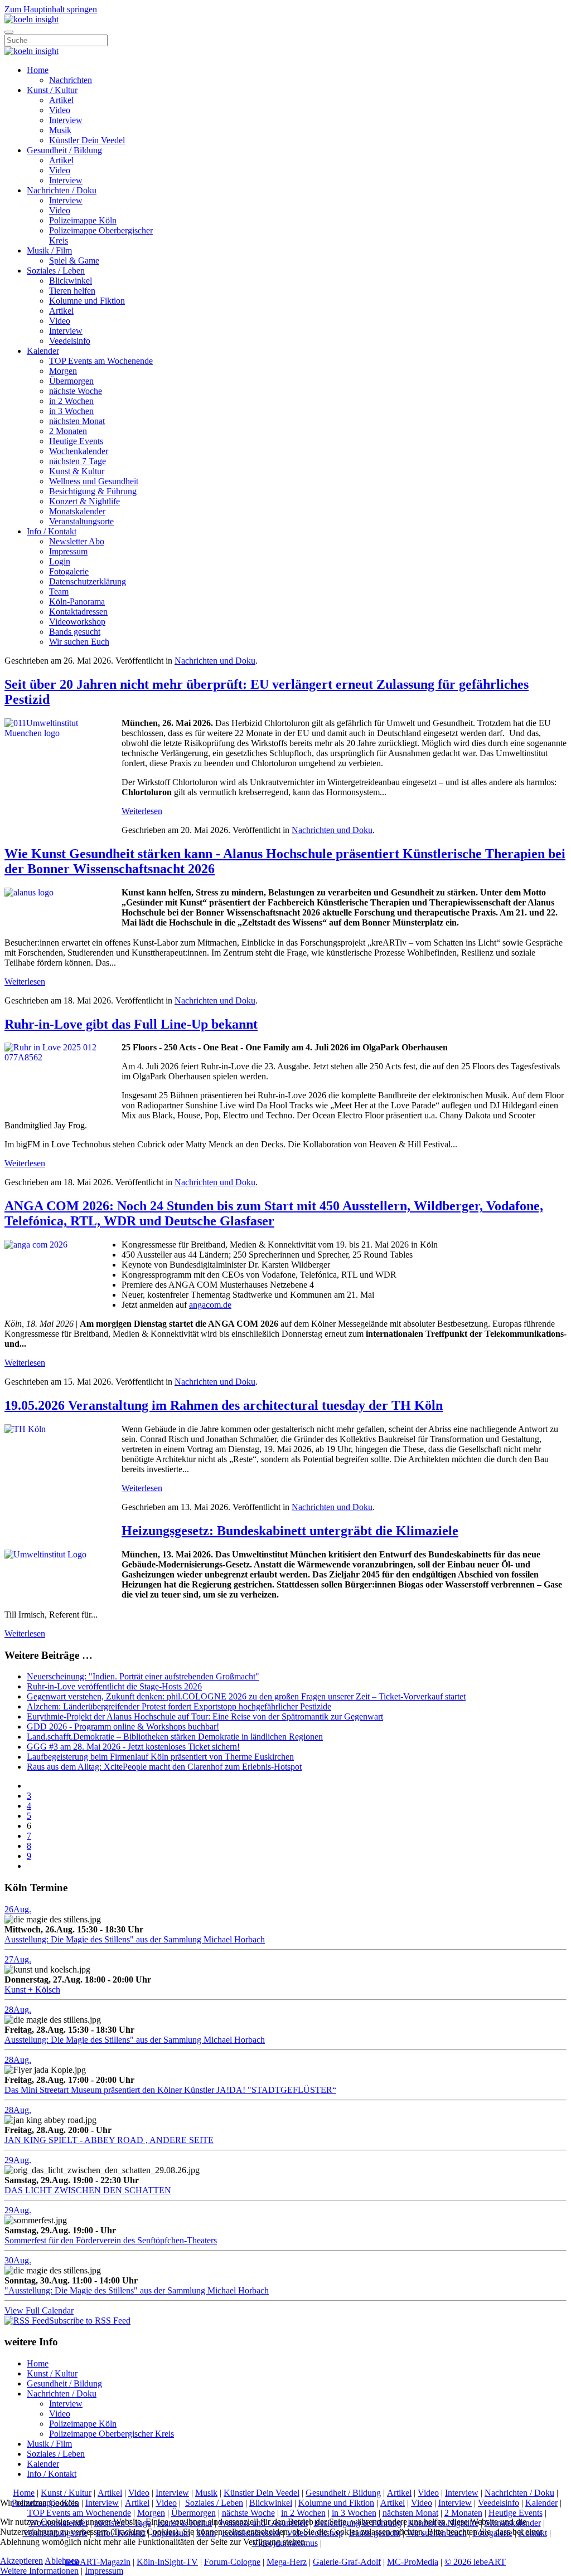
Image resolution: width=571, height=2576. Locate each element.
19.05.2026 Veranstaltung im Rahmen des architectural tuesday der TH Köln (224, 1405)
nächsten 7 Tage (78, 461)
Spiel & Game (74, 260)
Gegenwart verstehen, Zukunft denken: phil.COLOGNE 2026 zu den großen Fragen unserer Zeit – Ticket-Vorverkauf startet (246, 1696)
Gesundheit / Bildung (64, 150)
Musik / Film (49, 250)
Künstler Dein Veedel (87, 140)
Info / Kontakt (52, 531)
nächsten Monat (77, 421)
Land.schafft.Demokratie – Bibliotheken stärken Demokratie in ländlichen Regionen (175, 1737)
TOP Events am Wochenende (101, 361)
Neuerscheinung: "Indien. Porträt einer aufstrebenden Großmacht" (143, 1676)
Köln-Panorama (77, 602)
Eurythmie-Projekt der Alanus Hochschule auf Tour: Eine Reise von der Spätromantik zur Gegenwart (205, 1716)
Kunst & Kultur (77, 471)
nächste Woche (76, 391)
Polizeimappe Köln (83, 220)
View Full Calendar (39, 2310)
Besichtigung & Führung (93, 491)
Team (59, 591)
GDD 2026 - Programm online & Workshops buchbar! (123, 1727)
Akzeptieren (21, 2561)
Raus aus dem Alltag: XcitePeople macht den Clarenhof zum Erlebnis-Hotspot (164, 1767)
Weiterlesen (142, 811)
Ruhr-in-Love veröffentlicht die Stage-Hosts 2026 (114, 1686)
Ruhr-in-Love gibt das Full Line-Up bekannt (131, 1024)
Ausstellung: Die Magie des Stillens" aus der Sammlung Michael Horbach (135, 1939)
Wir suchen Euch (79, 642)
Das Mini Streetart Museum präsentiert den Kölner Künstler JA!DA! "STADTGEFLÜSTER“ (170, 2090)
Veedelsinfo (70, 341)
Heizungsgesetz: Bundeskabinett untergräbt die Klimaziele (290, 1531)
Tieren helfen (72, 291)
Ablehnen (62, 2561)
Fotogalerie (69, 571)
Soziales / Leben (56, 271)
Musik (60, 130)
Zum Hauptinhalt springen (51, 9)
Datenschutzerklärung (88, 581)
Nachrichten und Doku (215, 661)
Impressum (68, 551)
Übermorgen (71, 381)
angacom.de (210, 1305)
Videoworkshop (77, 622)
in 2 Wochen (71, 401)
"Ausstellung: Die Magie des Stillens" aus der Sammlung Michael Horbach (137, 2290)
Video (60, 110)
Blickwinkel (71, 281)
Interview (66, 120)
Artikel (61, 100)
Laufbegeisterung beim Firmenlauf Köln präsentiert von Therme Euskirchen (160, 1757)
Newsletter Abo (77, 541)
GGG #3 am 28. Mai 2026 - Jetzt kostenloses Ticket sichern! (133, 1747)
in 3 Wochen (71, 411)
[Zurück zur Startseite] (32, 19)
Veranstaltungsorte (81, 521)
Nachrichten (71, 80)
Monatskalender (77, 511)
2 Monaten (68, 431)
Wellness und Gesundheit (94, 481)
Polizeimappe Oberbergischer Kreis (112, 2434)
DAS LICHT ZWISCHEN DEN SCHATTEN (88, 2190)
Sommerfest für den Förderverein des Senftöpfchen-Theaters (111, 2240)
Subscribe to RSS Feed (90, 2321)
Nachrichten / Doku (62, 190)
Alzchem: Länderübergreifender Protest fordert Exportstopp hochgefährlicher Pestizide (179, 1706)
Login (60, 561)
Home (38, 70)
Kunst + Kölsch (32, 1990)
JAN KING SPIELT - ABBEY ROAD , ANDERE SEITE (109, 2140)
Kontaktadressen (78, 612)
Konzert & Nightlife (84, 501)
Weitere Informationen (39, 2571)
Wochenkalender (79, 451)
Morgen (63, 371)
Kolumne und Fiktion (87, 301)
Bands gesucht (75, 632)
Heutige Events (76, 441)
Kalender (43, 351)
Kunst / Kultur (52, 90)
